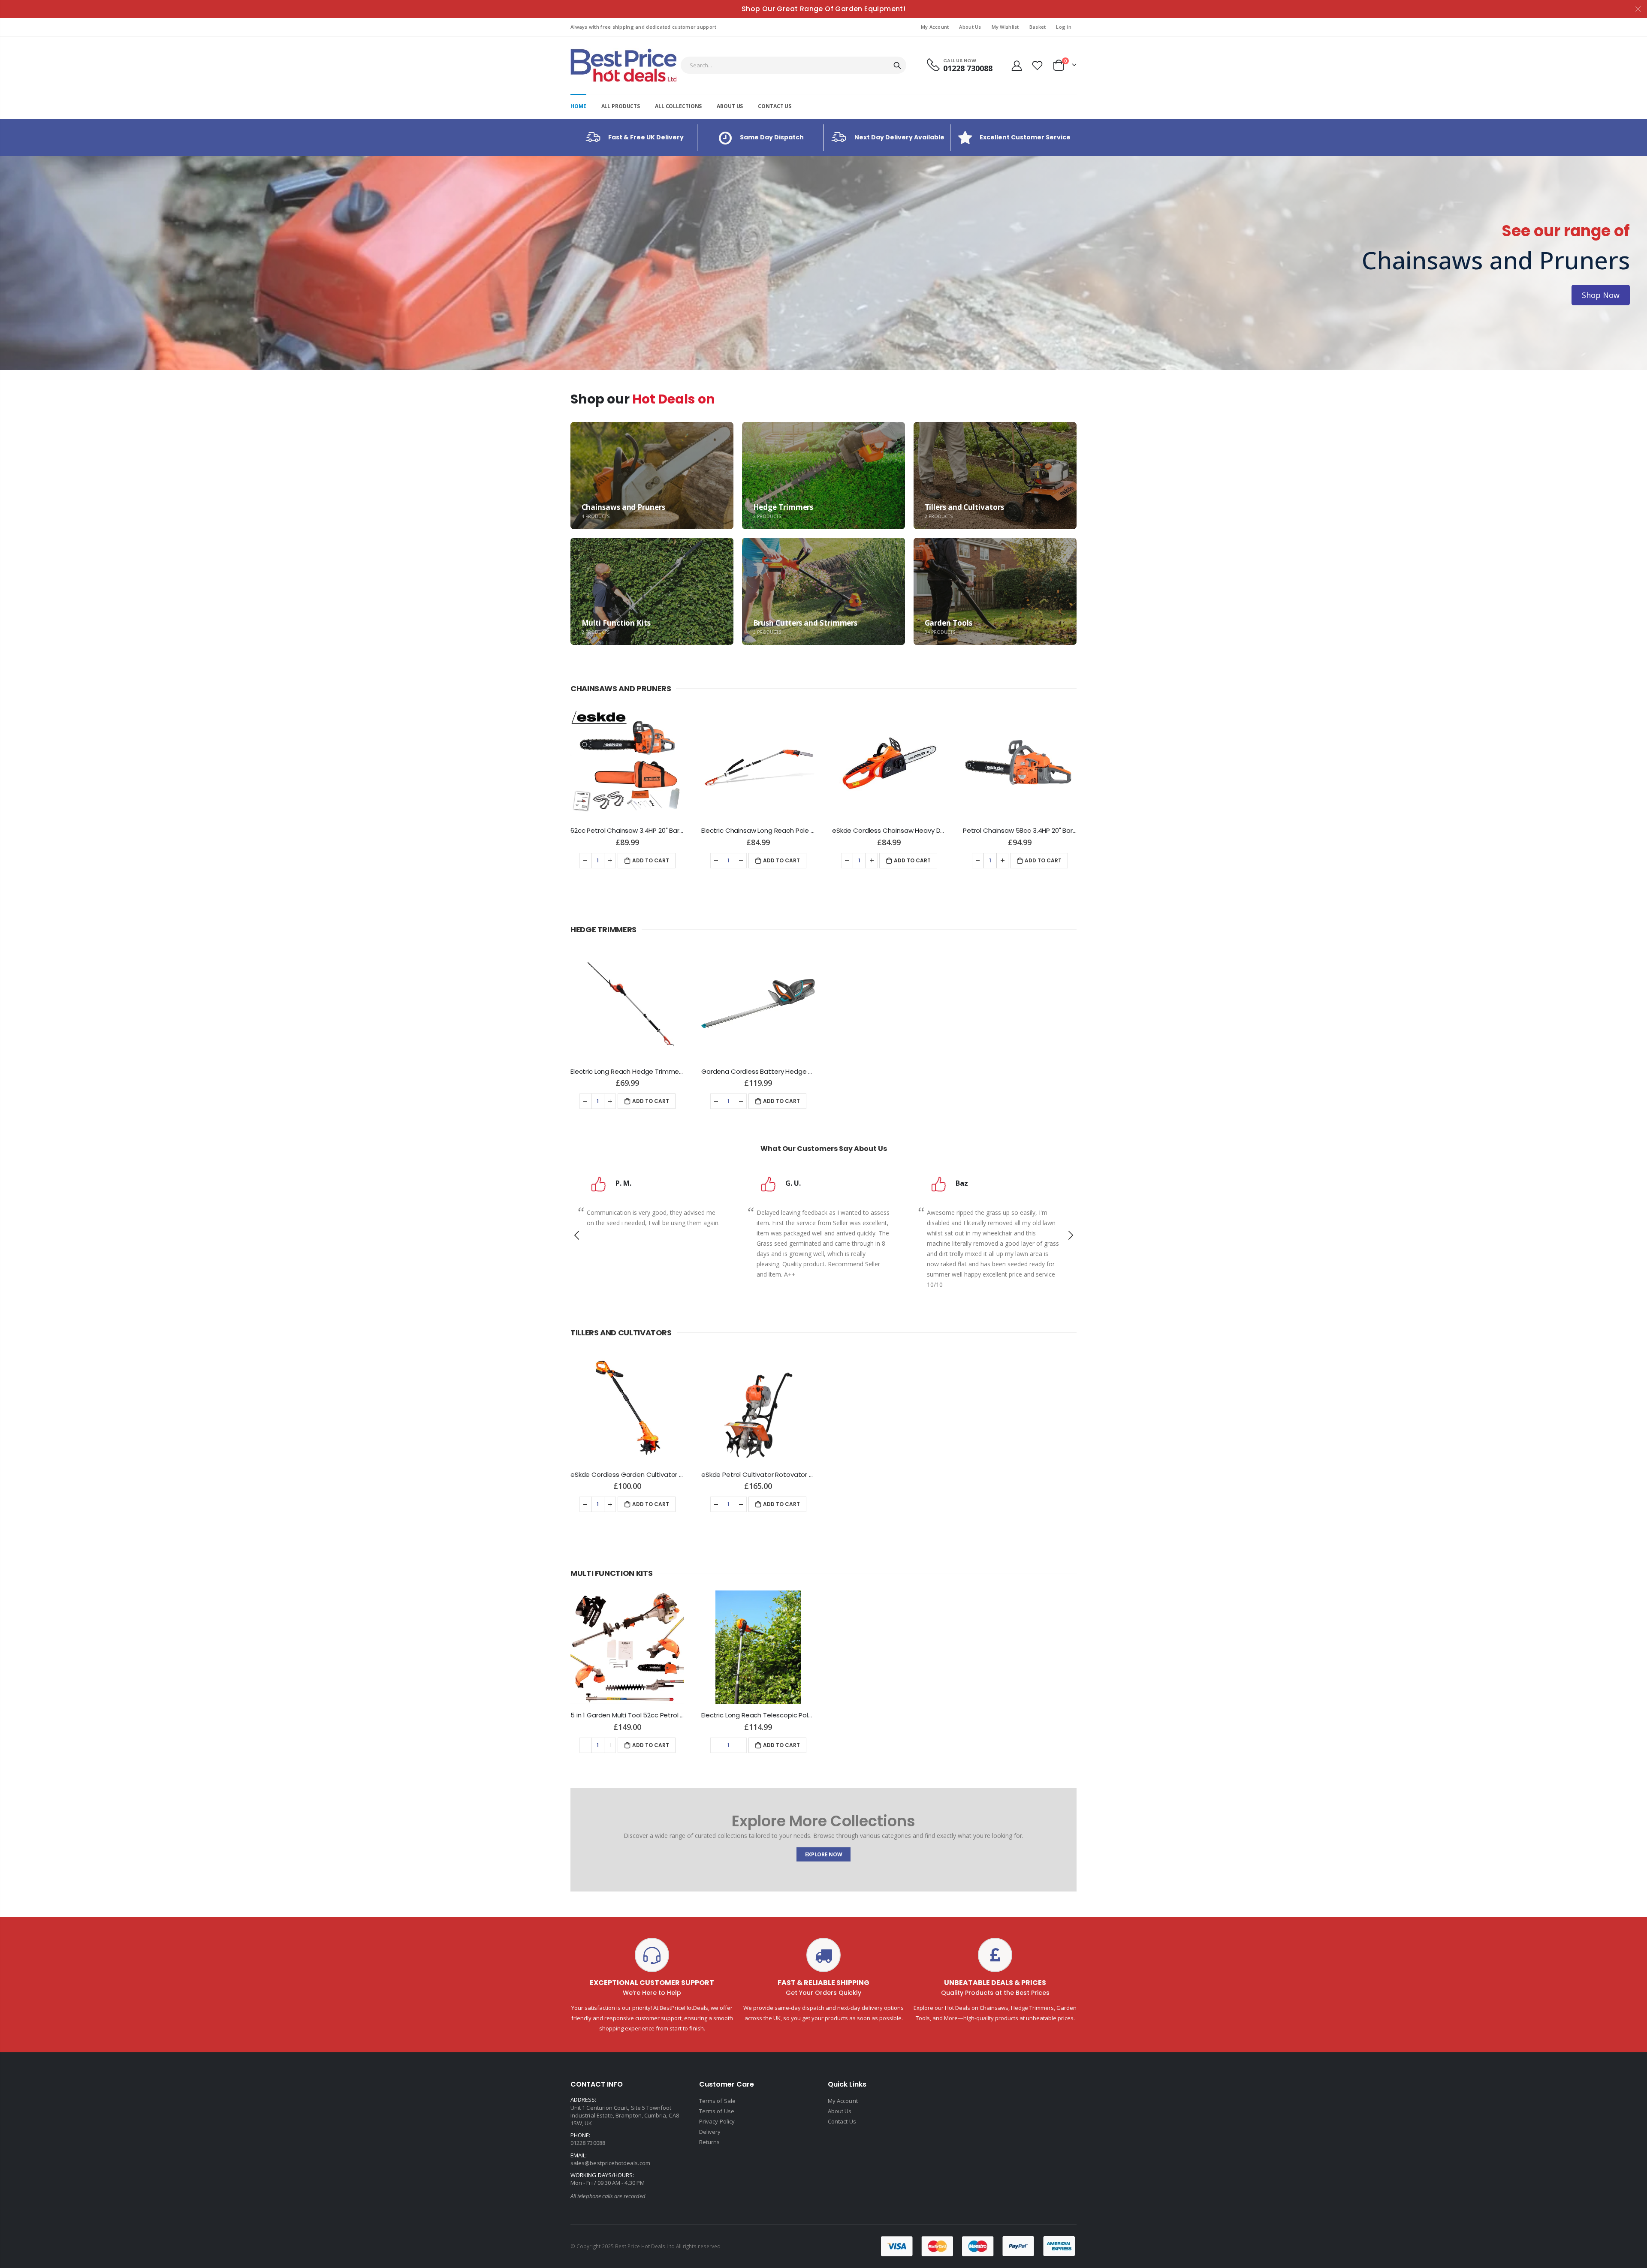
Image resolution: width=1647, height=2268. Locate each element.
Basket (1038, 27)
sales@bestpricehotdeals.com (610, 2163)
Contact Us (842, 2121)
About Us (970, 27)
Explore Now (824, 1854)
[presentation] (9, 263)
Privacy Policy (717, 2121)
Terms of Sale (717, 2101)
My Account (935, 27)
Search (897, 65)
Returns (709, 2142)
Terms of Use (717, 2111)
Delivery (710, 2132)
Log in (1064, 27)
